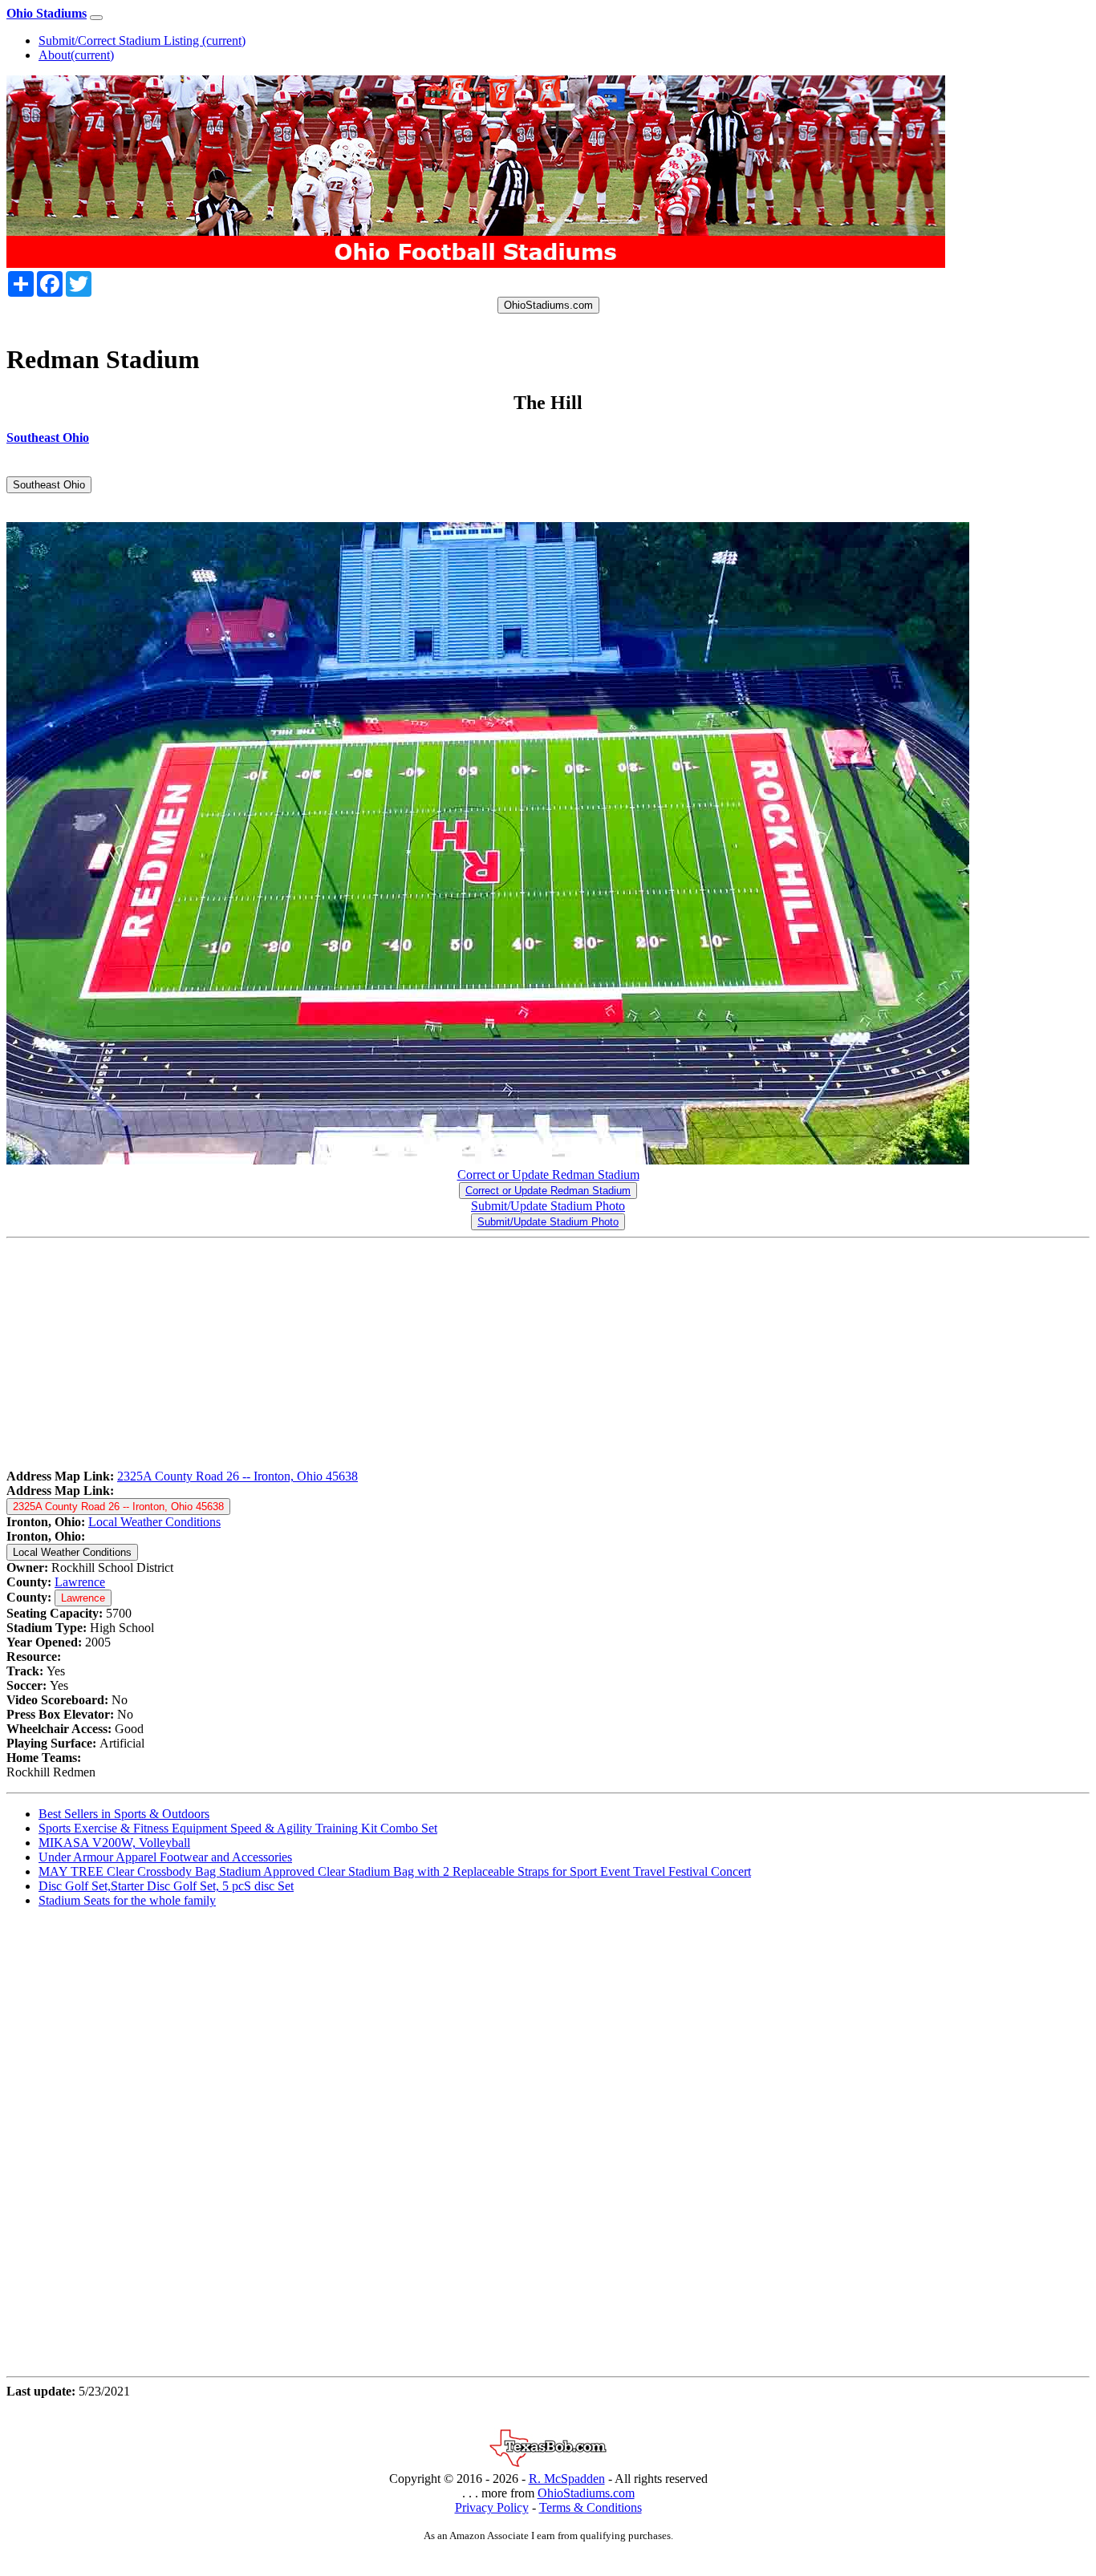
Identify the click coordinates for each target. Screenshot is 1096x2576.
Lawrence (80, 1582)
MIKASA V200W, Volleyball (114, 1843)
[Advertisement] (488, 1357)
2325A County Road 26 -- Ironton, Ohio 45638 (237, 1476)
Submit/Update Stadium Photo (548, 1206)
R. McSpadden (567, 2479)
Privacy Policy (492, 2507)
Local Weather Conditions (154, 1522)
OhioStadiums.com (548, 305)
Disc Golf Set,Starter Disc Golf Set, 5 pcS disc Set (166, 1886)
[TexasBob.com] (548, 2464)
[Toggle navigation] (96, 18)
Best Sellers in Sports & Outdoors (124, 1814)
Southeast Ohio (49, 485)
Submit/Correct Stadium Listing (142, 41)
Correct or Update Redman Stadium (548, 1175)
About (76, 55)
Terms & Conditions (591, 2507)
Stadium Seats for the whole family (127, 1900)
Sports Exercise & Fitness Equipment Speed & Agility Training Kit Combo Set (238, 1828)
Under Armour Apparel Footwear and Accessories (165, 1857)
